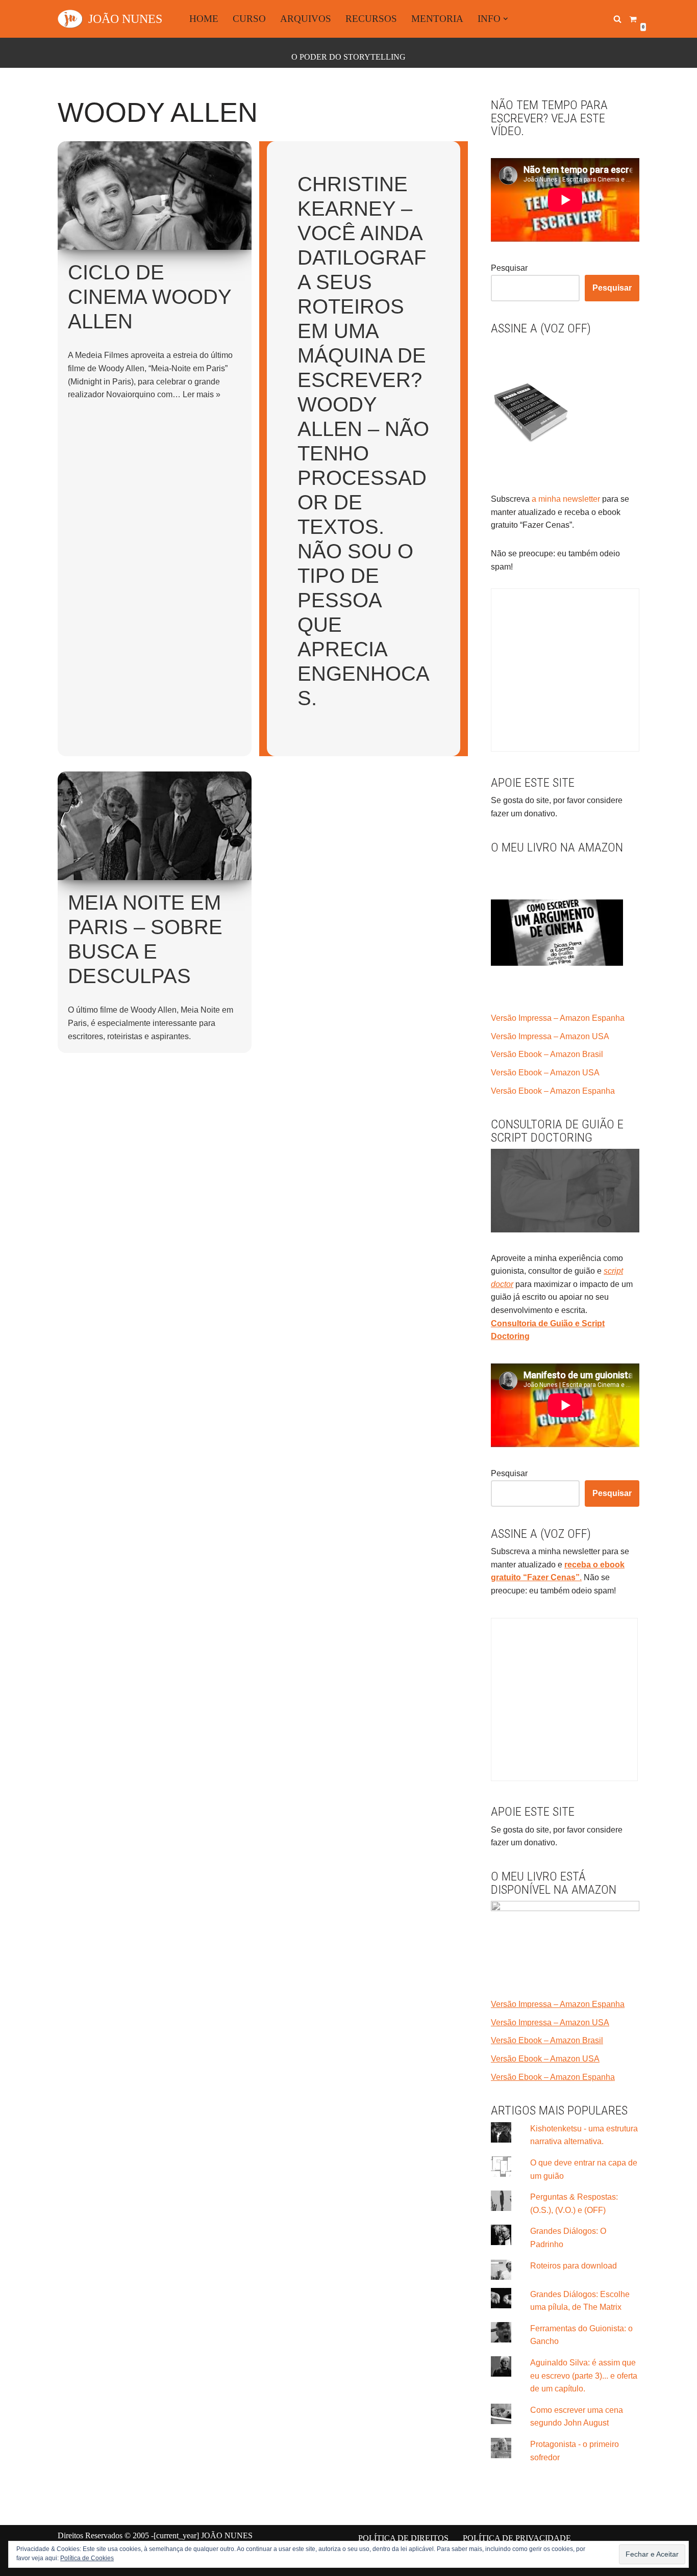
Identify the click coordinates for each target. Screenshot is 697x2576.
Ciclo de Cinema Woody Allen (150, 297)
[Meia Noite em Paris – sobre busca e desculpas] (155, 826)
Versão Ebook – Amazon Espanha (553, 1091)
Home (204, 19)
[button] (506, 19)
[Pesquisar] (617, 19)
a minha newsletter (565, 499)
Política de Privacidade (517, 2538)
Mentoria (437, 19)
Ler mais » (202, 394)
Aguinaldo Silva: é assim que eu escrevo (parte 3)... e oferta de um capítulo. (584, 2376)
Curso (249, 19)
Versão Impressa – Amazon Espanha (558, 1018)
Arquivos (306, 19)
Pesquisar (509, 268)
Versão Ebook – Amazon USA (545, 1073)
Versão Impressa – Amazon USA (550, 1036)
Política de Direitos (403, 2538)
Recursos (371, 19)
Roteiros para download (574, 2266)
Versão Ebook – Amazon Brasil (547, 1054)
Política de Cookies (87, 2558)
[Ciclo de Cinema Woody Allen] (155, 196)
